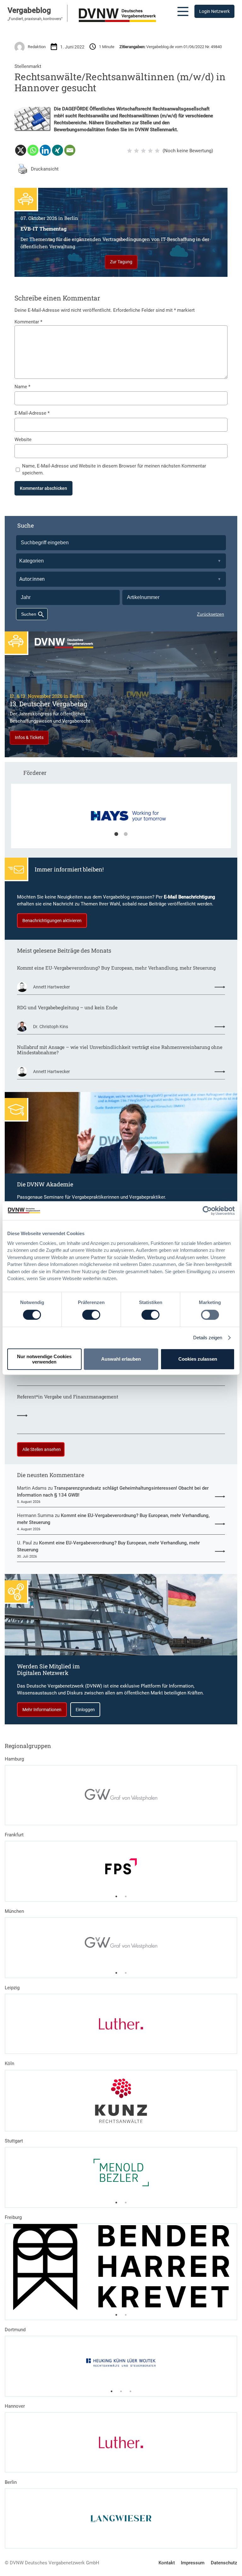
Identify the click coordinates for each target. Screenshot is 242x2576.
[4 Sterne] (150, 151)
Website (23, 440)
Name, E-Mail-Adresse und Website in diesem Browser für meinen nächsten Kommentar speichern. (114, 469)
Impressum (193, 2563)
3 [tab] (130, 2391)
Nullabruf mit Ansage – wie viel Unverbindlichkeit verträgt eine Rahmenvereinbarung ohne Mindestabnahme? (120, 1050)
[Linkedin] (45, 150)
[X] (21, 150)
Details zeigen (208, 1338)
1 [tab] (116, 834)
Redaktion (37, 47)
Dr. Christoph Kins (51, 1027)
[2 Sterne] (136, 151)
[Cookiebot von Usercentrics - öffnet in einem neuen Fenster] (207, 1211)
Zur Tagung (121, 262)
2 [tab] (126, 834)
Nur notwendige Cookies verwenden (44, 1359)
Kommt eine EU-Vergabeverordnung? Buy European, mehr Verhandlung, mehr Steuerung (116, 968)
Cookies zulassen (198, 1359)
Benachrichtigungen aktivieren (52, 921)
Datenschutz (224, 2563)
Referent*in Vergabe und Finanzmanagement (68, 1397)
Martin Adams (32, 1488)
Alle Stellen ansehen (42, 1449)
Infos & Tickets (29, 737)
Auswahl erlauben (121, 1359)
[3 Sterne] (143, 151)
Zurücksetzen (210, 614)
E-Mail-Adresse (32, 413)
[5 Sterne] (157, 151)
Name (22, 387)
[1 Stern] (130, 151)
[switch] (91, 1315)
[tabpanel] (121, 819)
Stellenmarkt (28, 66)
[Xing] (58, 150)
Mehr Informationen (42, 1710)
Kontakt (167, 2563)
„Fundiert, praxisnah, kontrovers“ (35, 19)
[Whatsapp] (33, 150)
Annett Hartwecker (52, 987)
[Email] (70, 150)
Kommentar (28, 322)
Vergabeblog (29, 10)
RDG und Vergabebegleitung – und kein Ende (67, 1008)
